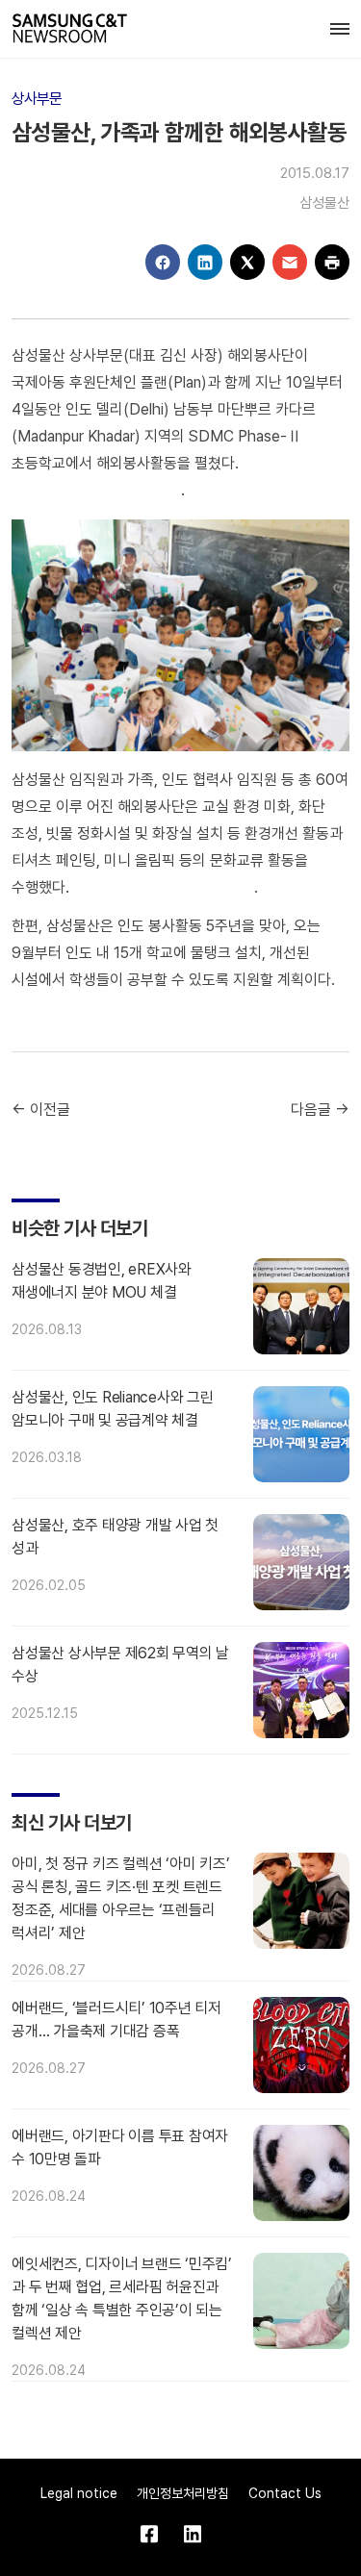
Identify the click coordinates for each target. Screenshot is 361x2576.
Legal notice (79, 2493)
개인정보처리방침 (183, 2493)
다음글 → (320, 1110)
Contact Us (285, 2493)
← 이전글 (41, 1110)
